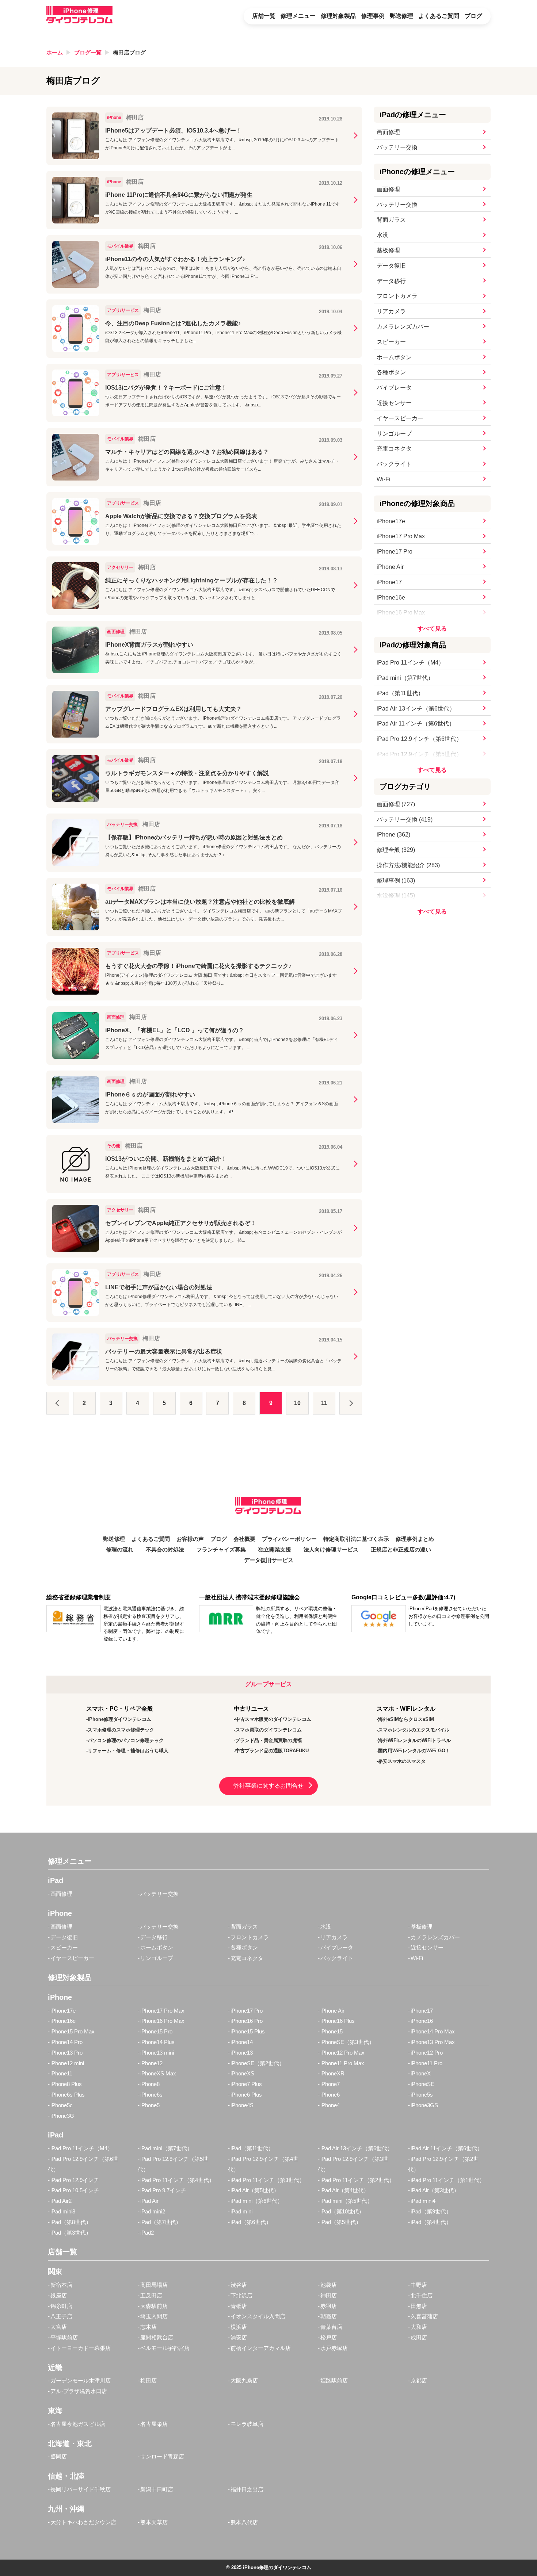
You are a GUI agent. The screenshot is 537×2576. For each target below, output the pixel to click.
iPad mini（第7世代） (405, 678)
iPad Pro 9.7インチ (163, 2190)
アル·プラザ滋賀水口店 (79, 2391)
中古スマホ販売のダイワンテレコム (273, 1719)
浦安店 (239, 2337)
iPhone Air (390, 567)
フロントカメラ (397, 296)
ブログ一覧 (88, 52)
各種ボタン (391, 372)
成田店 (419, 2337)
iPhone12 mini (67, 2063)
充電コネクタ (394, 449)
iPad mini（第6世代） (257, 2201)
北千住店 (422, 2295)
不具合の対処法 (165, 1550)
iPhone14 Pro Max (433, 2031)
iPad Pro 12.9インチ (75, 2180)
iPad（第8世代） (71, 2222)
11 (324, 1403)
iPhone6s (151, 2095)
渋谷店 (239, 2285)
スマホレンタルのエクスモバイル (414, 1730)
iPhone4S (242, 2105)
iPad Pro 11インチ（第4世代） (177, 2180)
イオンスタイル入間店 (258, 2316)
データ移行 (391, 281)
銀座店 (59, 2295)
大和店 (419, 2327)
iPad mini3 (63, 2211)
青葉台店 (331, 2327)
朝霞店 (329, 2316)
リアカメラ (391, 311)
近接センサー (394, 403)
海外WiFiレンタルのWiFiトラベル (414, 1740)
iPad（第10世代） (342, 2211)
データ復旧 (391, 266)
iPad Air (149, 2201)
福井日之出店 (247, 2489)
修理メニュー (298, 16)
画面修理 (388, 132)
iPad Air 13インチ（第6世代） (416, 709)
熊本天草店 (154, 2522)
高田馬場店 (154, 2285)
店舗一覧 (264, 16)
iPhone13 (242, 2053)
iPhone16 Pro (247, 2021)
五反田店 (151, 2295)
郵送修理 (401, 16)
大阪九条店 (244, 2380)
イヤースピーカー (400, 418)
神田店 (329, 2295)
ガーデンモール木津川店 (81, 2380)
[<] (58, 1403)
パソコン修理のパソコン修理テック (126, 1740)
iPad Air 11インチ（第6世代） (416, 724)
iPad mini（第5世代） (346, 2201)
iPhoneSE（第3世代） (347, 2042)
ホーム (55, 52)
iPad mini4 (423, 2201)
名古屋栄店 (154, 2424)
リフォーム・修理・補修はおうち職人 (128, 1751)
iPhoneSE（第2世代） (258, 2063)
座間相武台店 (157, 2337)
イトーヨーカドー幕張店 (81, 2348)
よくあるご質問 (439, 16)
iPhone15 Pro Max (73, 2031)
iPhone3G (62, 2116)
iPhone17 (389, 582)
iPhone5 (150, 2105)
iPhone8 (150, 2084)
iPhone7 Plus (246, 2084)
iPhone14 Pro (66, 2042)
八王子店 (61, 2316)
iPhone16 (422, 2021)
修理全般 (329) (396, 850)
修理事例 (373, 16)
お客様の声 (190, 1539)
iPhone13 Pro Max (433, 2042)
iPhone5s (422, 2095)
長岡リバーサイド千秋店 (81, 2489)
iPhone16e (391, 598)
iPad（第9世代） (431, 2211)
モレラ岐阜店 (247, 2424)
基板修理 (388, 250)
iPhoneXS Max (158, 2073)
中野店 (419, 2285)
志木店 (148, 2327)
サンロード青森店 (162, 2456)
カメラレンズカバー (403, 327)
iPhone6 (330, 2095)
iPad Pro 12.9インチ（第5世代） (419, 754)
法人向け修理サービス (331, 1550)
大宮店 (59, 2327)
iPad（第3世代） (71, 2233)
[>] (351, 1403)
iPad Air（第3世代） (435, 2190)
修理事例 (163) (396, 881)
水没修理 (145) (396, 895)
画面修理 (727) (396, 804)
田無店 (419, 2306)
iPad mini (241, 2211)
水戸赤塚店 (334, 2348)
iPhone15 (332, 2031)
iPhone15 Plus (248, 2031)
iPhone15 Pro (156, 2031)
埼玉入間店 (154, 2316)
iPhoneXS (242, 2073)
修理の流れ (120, 1550)
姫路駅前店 (334, 2380)
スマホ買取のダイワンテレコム (268, 1730)
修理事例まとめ (415, 1539)
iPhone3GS (424, 2105)
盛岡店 (59, 2456)
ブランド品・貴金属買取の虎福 (268, 1740)
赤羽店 (329, 2306)
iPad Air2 (61, 2201)
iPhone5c (62, 2105)
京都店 (419, 2380)
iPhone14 (242, 2042)
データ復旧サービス (269, 1560)
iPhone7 (330, 2084)
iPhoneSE (422, 2084)
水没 (382, 235)
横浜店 (239, 2327)
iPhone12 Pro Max (342, 2053)
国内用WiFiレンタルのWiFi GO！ (414, 1751)
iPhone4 (330, 2105)
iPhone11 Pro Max (342, 2063)
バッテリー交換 (397, 147)
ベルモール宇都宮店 (165, 2348)
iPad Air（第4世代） (345, 2190)
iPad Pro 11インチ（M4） (410, 663)
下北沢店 (241, 2295)
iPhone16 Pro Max (401, 613)
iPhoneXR (332, 2073)
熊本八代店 (244, 2522)
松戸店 (329, 2337)
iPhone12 (151, 2063)
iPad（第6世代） (251, 2222)
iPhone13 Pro (66, 2053)
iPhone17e (391, 521)
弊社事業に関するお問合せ (268, 1786)
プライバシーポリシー (289, 1539)
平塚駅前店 (64, 2337)
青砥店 (239, 2306)
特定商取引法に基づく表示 (356, 1539)
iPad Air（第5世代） (255, 2190)
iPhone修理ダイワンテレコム (119, 1719)
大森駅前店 (154, 2306)
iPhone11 (61, 2073)
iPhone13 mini (157, 2053)
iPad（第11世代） (400, 693)
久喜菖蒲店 (424, 2316)
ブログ (473, 16)
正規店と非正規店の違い (401, 1550)
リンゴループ (394, 434)
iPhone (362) (393, 835)
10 (297, 1403)
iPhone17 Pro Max (401, 536)
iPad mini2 (153, 2211)
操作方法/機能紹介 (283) (408, 865)
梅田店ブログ (129, 52)
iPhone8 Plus (66, 2084)
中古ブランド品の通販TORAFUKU (272, 1751)
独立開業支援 (275, 1550)
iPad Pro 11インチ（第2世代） (357, 2180)
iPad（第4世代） (431, 2222)
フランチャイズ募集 (221, 1550)
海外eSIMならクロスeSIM (406, 1719)
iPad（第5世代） (341, 2222)
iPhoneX (421, 2073)
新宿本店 (61, 2285)
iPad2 (147, 2233)
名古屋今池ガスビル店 (78, 2424)
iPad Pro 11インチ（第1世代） (448, 2180)
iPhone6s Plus (68, 2095)
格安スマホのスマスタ (402, 1761)
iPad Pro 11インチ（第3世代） (268, 2180)
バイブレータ (394, 388)
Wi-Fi (384, 479)
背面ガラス (391, 220)
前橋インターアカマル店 (261, 2348)
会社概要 (244, 1539)
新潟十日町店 (157, 2489)
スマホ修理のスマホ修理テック (121, 1730)
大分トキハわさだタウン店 (83, 2522)
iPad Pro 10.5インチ (75, 2190)
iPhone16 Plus (338, 2021)
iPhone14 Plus (157, 2042)
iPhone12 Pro (427, 2053)
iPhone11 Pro (426, 2063)
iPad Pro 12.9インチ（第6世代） (419, 739)
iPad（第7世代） (161, 2222)
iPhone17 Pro (395, 552)
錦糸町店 (61, 2306)
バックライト (394, 464)
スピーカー (391, 342)
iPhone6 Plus (246, 2095)
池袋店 (329, 2285)
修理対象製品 (338, 16)
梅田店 (148, 2380)
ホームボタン (394, 357)
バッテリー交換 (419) (405, 820)
